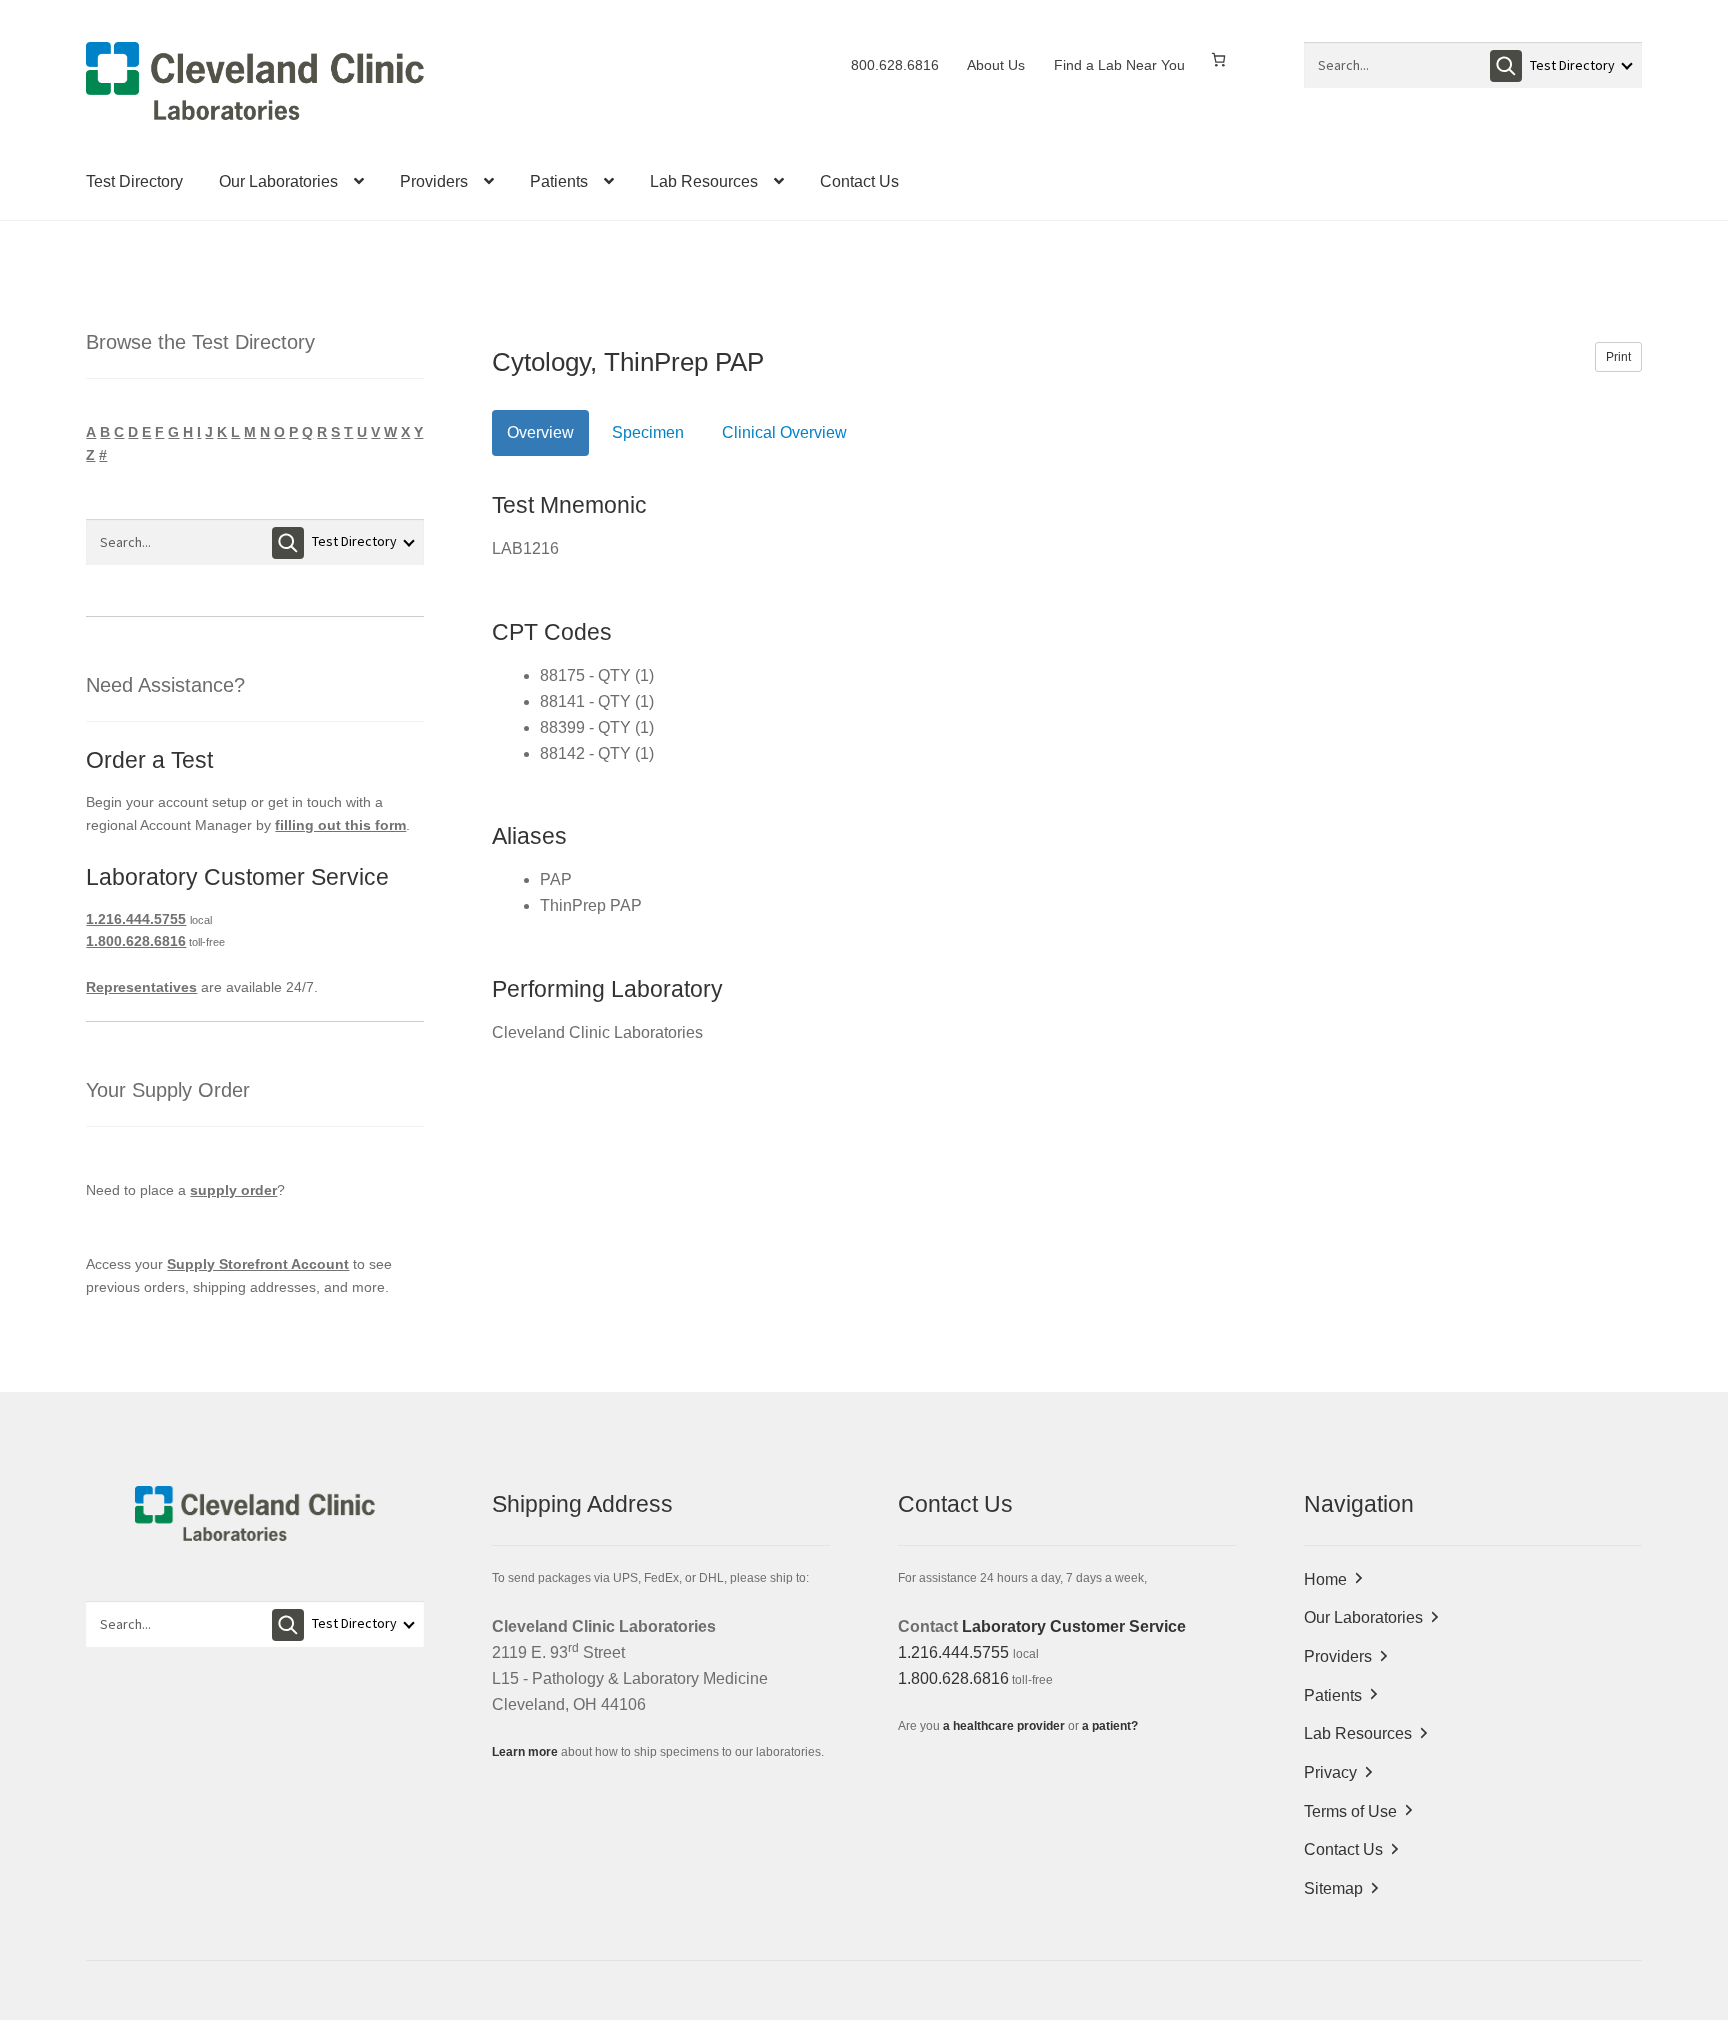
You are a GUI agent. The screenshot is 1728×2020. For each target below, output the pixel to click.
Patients (559, 181)
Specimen (648, 432)
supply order (233, 1190)
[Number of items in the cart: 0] (1218, 59)
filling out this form (340, 825)
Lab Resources (704, 181)
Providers (434, 181)
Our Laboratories (278, 181)
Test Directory (134, 181)
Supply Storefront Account (258, 1264)
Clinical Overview (784, 432)
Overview (540, 432)
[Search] (1506, 66)
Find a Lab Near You (1119, 65)
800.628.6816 (895, 65)
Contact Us (859, 181)
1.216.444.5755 (136, 919)
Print (1618, 357)
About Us (996, 65)
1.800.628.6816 (136, 941)
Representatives (141, 987)
